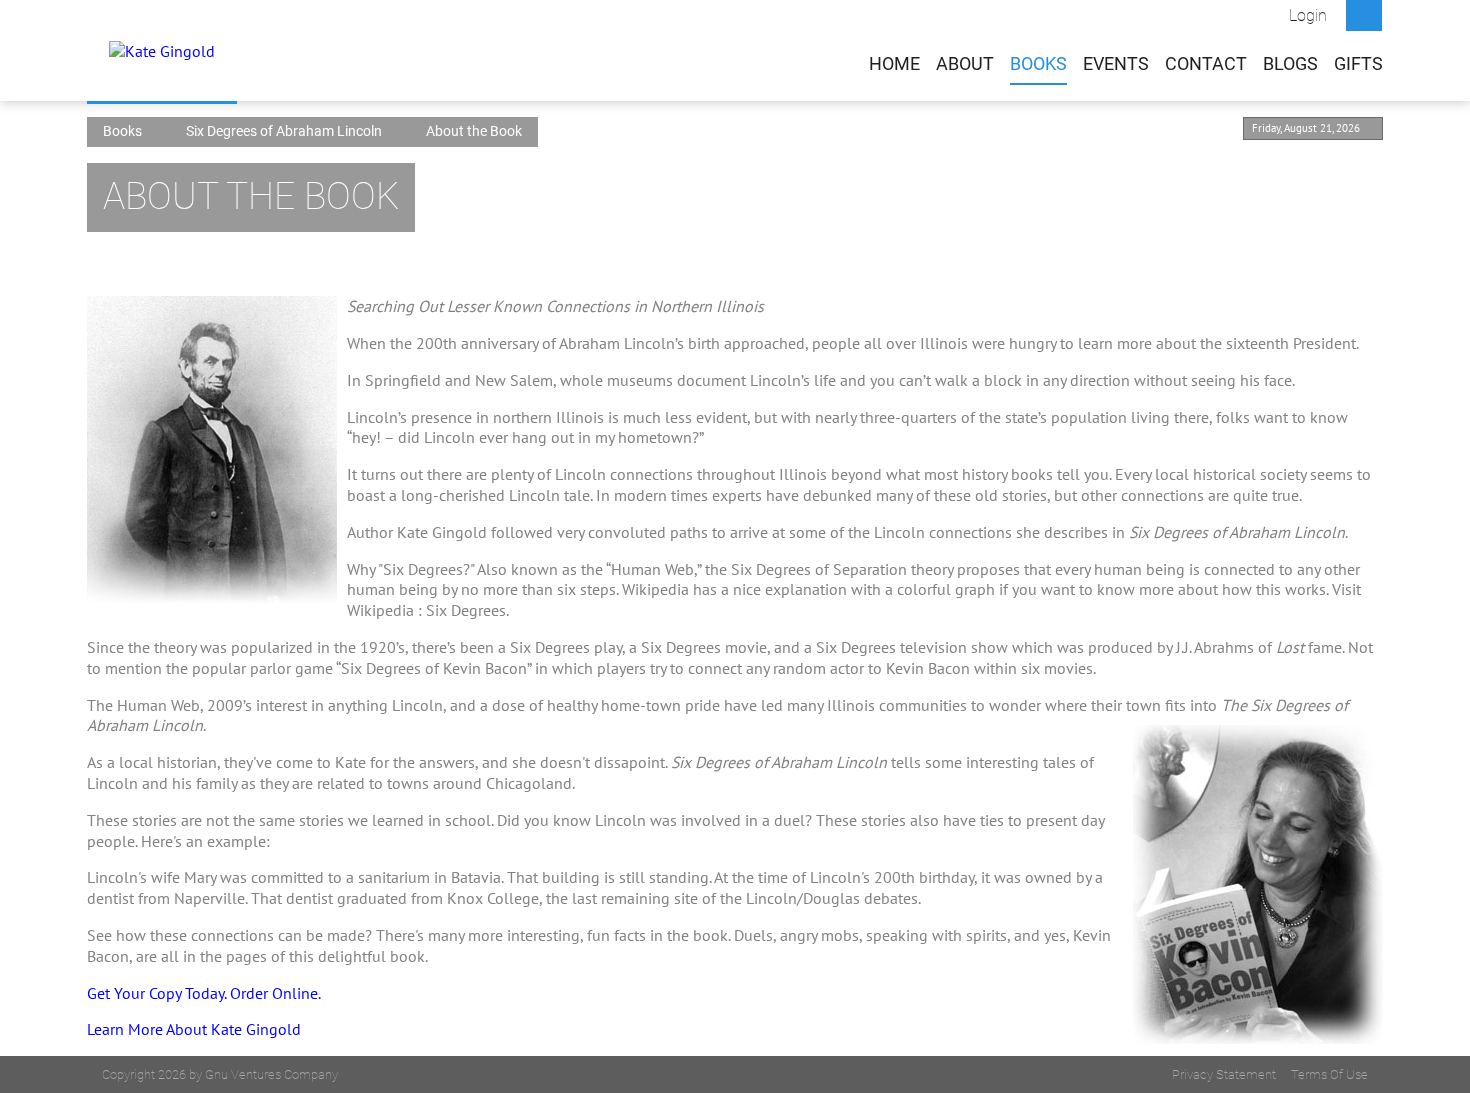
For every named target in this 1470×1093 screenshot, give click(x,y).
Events (1116, 64)
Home (894, 64)
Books (1038, 64)
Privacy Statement (1224, 1074)
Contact (1206, 64)
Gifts (1358, 64)
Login (1308, 15)
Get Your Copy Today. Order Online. (204, 993)
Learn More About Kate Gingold (194, 1029)
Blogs (1290, 64)
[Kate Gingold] (162, 50)
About (965, 64)
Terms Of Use (1329, 1074)
